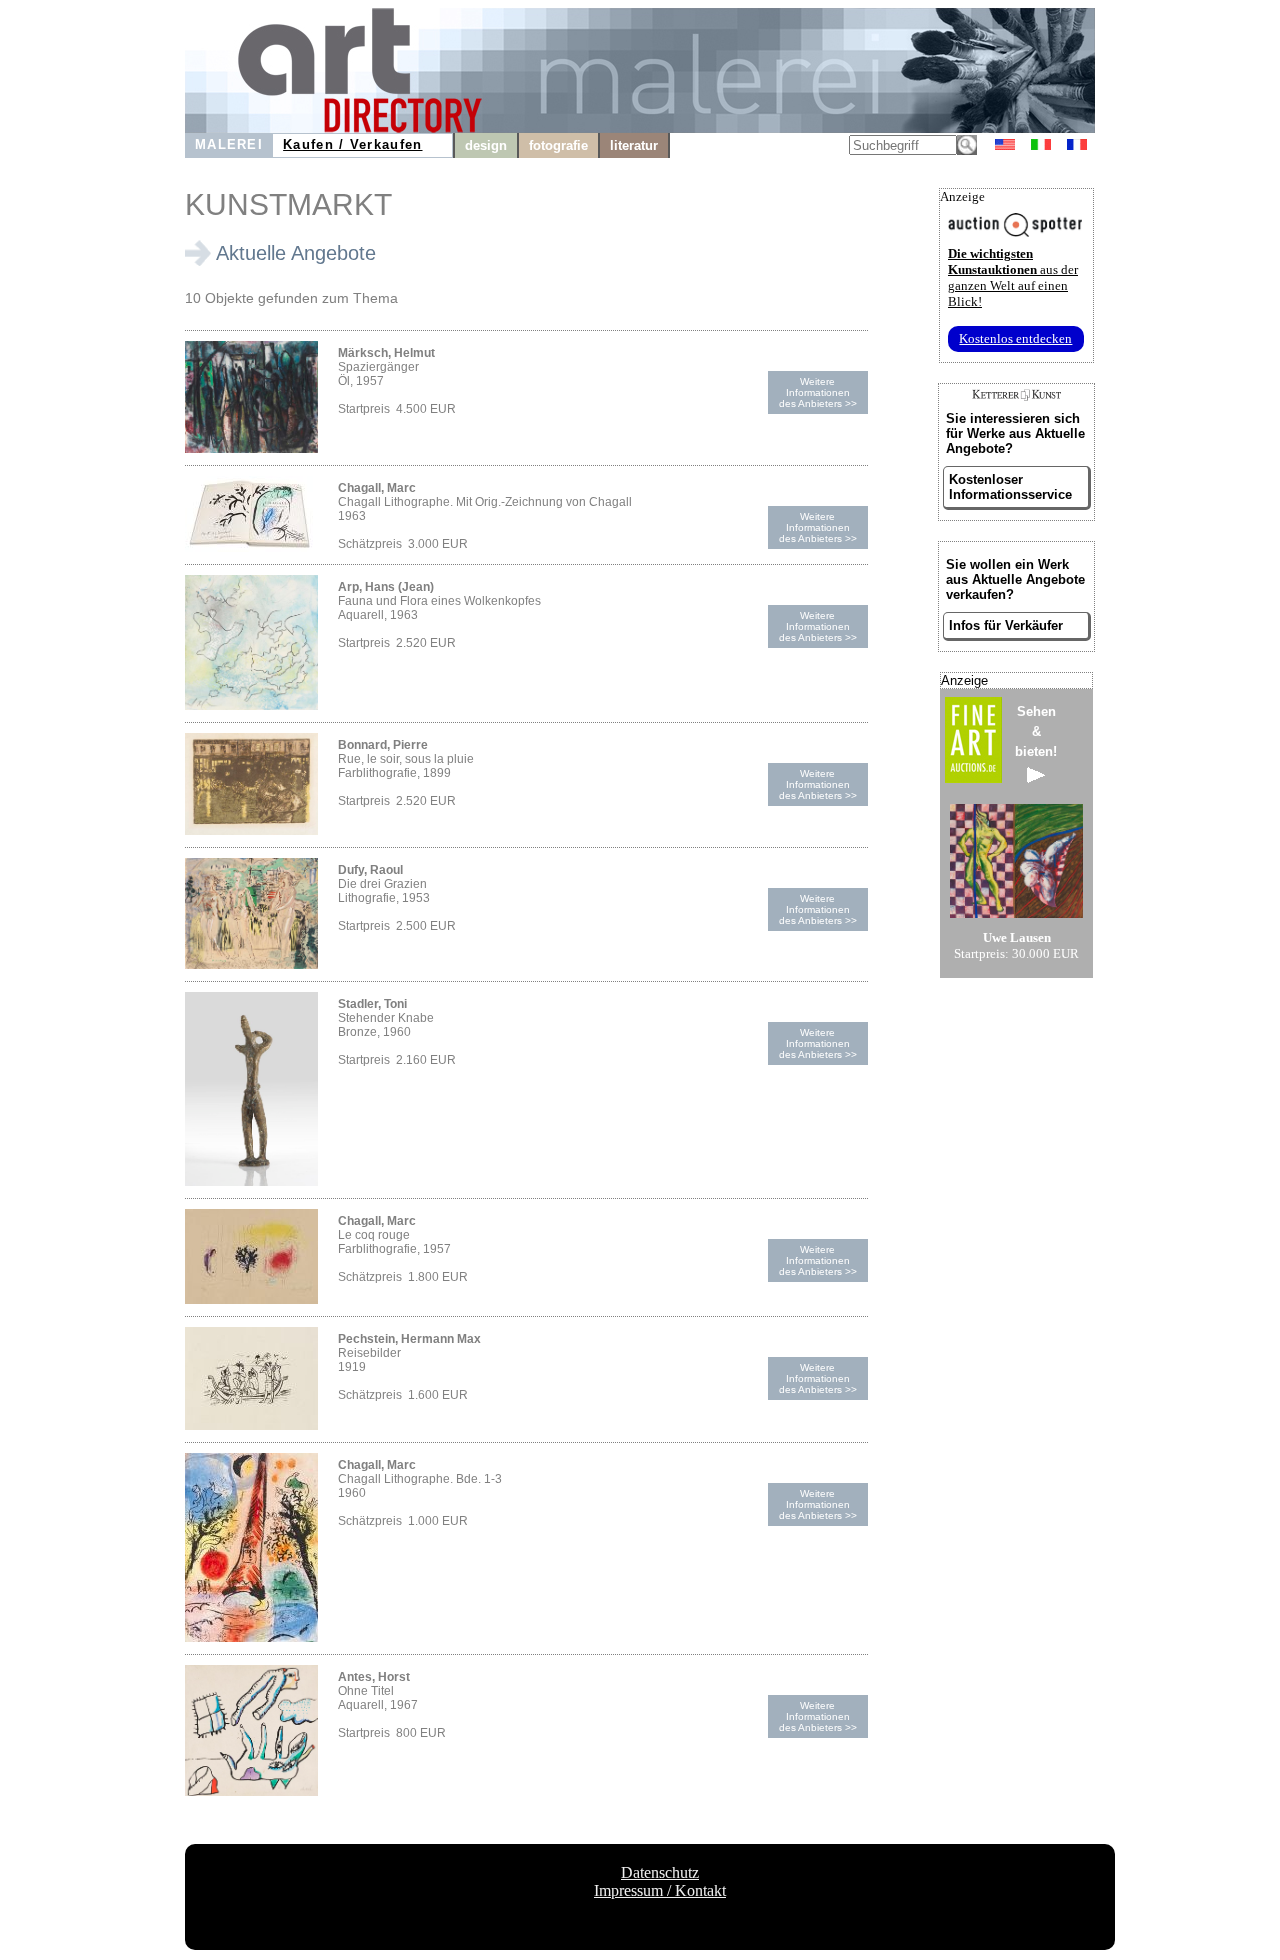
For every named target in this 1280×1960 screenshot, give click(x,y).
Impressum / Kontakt (660, 1890)
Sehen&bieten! (1036, 731)
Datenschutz (660, 1872)
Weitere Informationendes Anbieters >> (818, 392)
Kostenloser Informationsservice (1010, 487)
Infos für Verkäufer (1006, 625)
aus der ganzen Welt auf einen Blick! (1013, 277)
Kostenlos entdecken (1015, 338)
